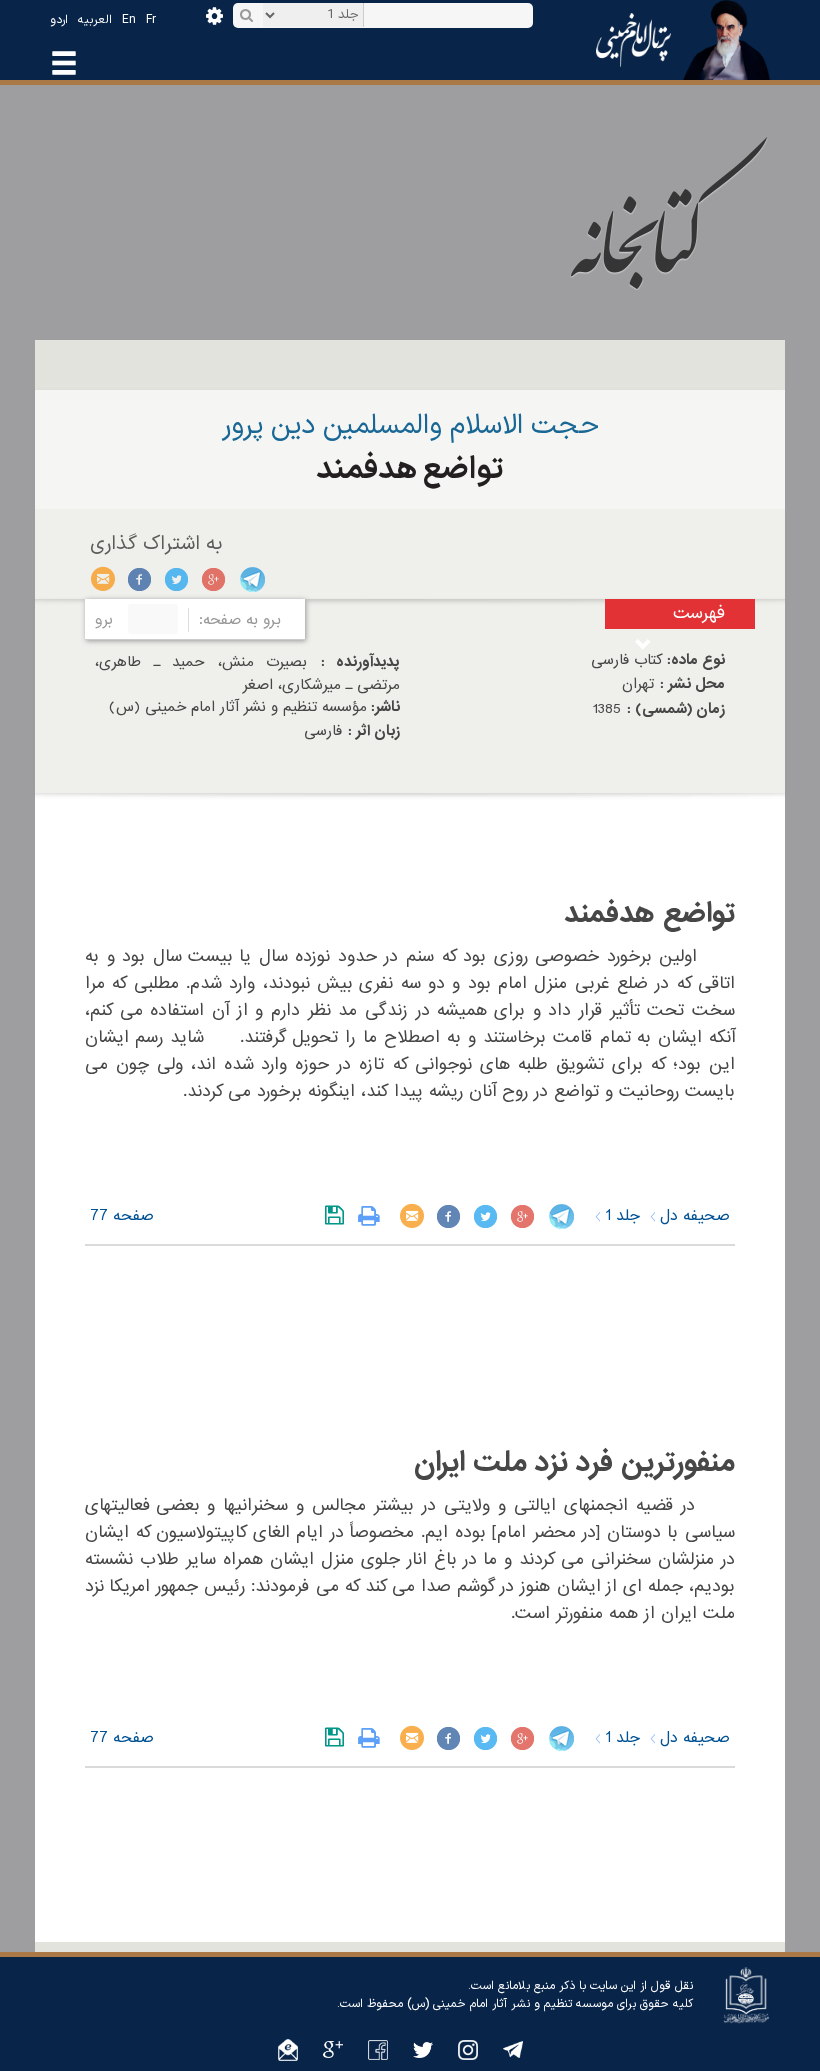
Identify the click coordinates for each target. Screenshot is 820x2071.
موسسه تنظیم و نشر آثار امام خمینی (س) (510, 2004)
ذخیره (338, 1216)
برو (104, 620)
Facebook (140, 579)
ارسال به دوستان (103, 579)
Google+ (214, 579)
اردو (59, 20)
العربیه (95, 20)
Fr (151, 20)
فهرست (699, 613)
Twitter (177, 579)
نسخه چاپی (373, 1216)
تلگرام (251, 579)
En (129, 20)
